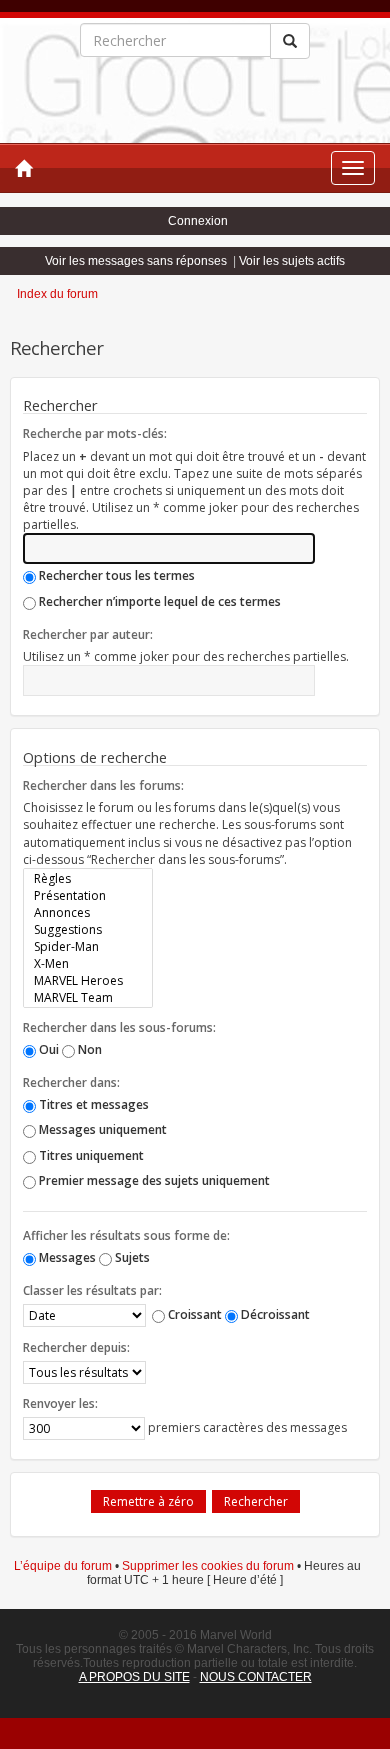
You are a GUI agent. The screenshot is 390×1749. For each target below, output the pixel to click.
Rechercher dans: (71, 1082)
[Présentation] (88, 895)
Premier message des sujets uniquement (153, 1180)
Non (88, 1049)
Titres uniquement (90, 1155)
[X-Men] (88, 963)
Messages (66, 1257)
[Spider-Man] (88, 946)
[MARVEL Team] (88, 997)
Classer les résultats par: (92, 1290)
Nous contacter (256, 1677)
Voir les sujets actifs (292, 261)
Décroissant (274, 1314)
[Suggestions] (88, 929)
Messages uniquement (101, 1129)
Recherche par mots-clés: (95, 433)
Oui (47, 1049)
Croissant (193, 1314)
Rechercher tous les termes (115, 575)
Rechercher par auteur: (88, 634)
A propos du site (134, 1677)
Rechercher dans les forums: (103, 785)
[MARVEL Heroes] (88, 980)
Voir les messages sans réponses (136, 261)
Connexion (198, 221)
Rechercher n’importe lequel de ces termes (158, 601)
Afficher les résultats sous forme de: (126, 1235)
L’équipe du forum (63, 1566)
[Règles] (88, 878)
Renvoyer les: (60, 1403)
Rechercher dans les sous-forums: (119, 1027)
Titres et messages (92, 1104)
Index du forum (57, 294)
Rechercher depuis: (76, 1347)
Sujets (131, 1257)
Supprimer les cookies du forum (208, 1566)
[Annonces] (88, 912)
